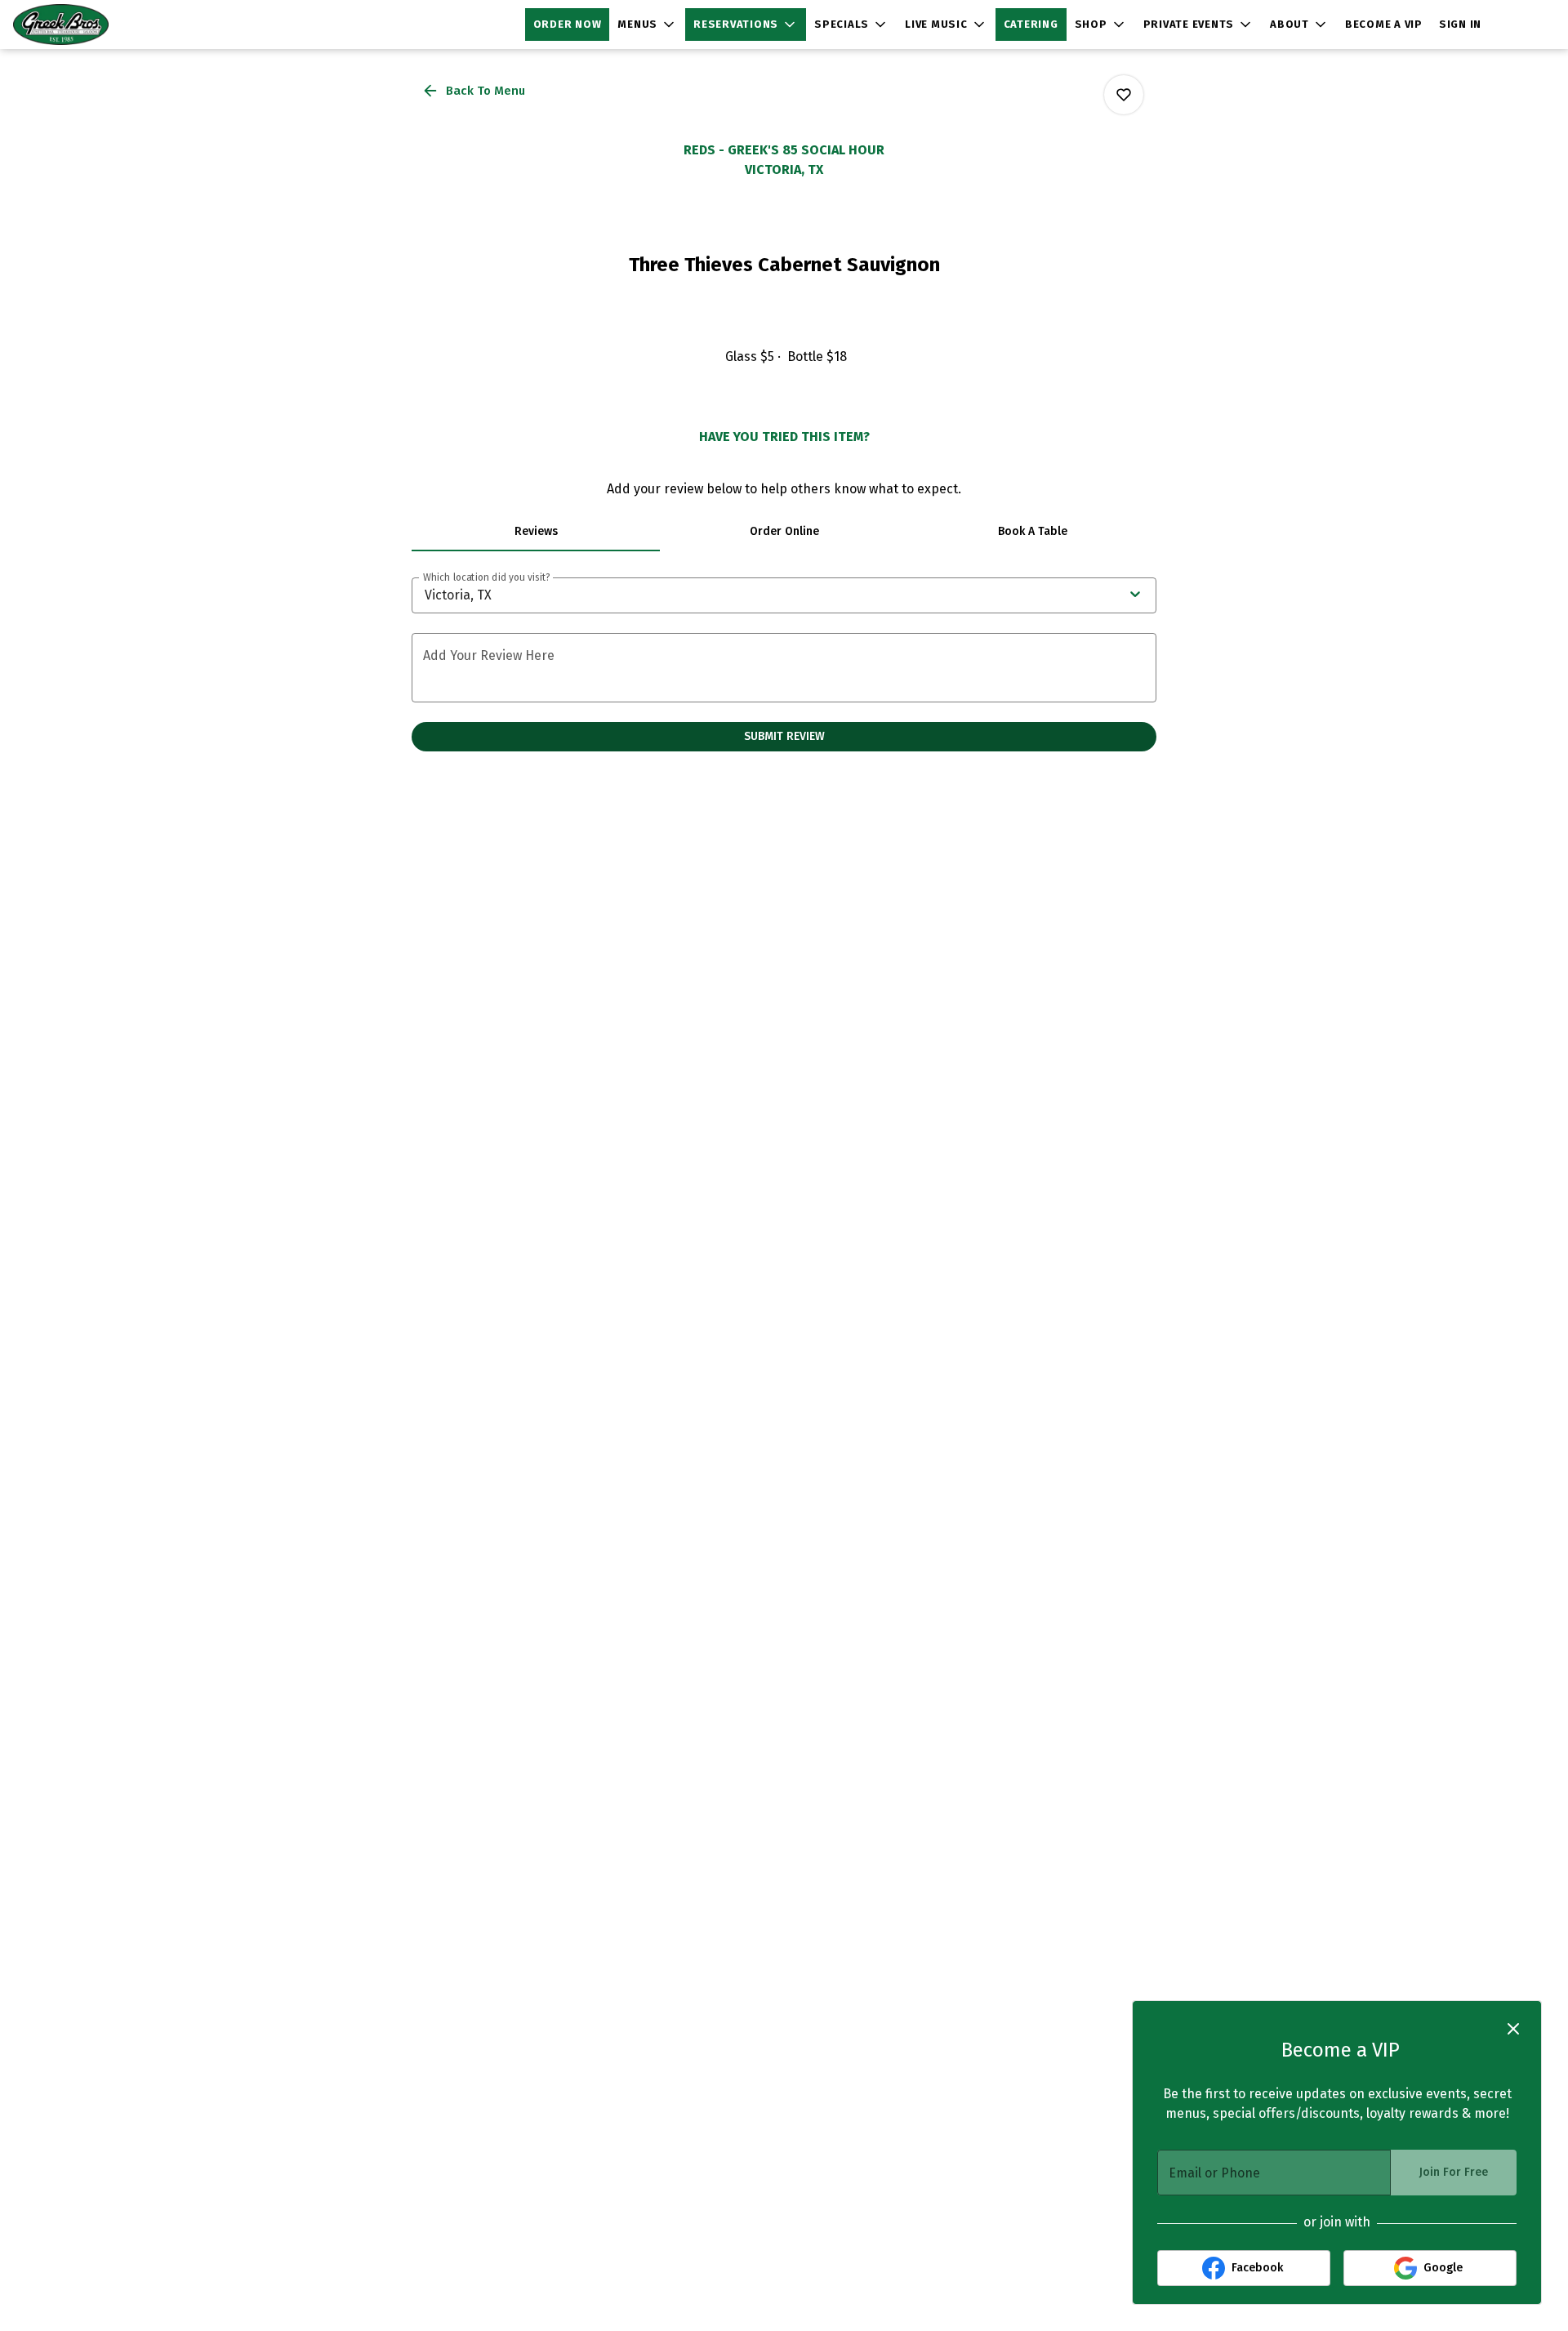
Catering (1031, 24)
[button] (647, 25)
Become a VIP (1384, 24)
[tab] (536, 532)
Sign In (1460, 24)
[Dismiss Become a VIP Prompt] (1513, 2029)
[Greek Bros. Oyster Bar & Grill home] (87, 25)
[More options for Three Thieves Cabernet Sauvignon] (1124, 95)
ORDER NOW (568, 24)
